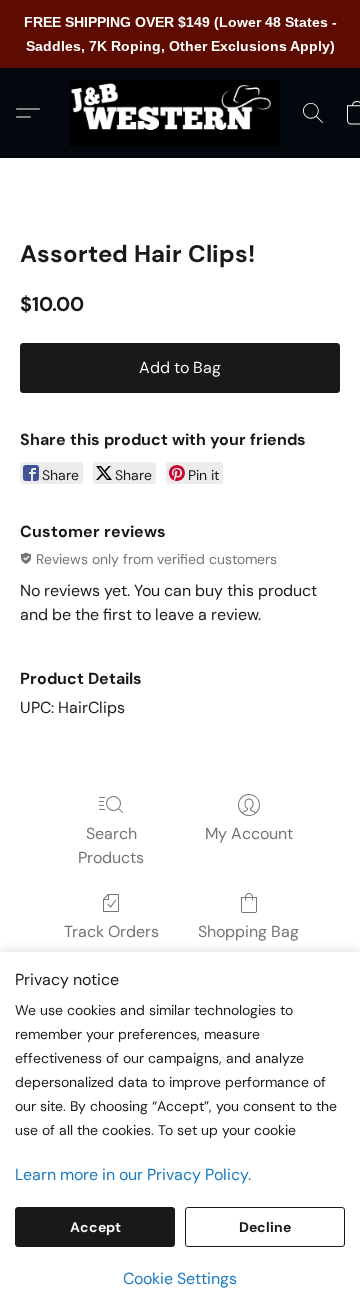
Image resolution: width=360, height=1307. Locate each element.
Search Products (111, 845)
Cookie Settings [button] (180, 1278)
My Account (249, 833)
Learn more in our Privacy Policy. (133, 1174)
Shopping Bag (248, 931)
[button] (180, 113)
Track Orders (111, 931)
